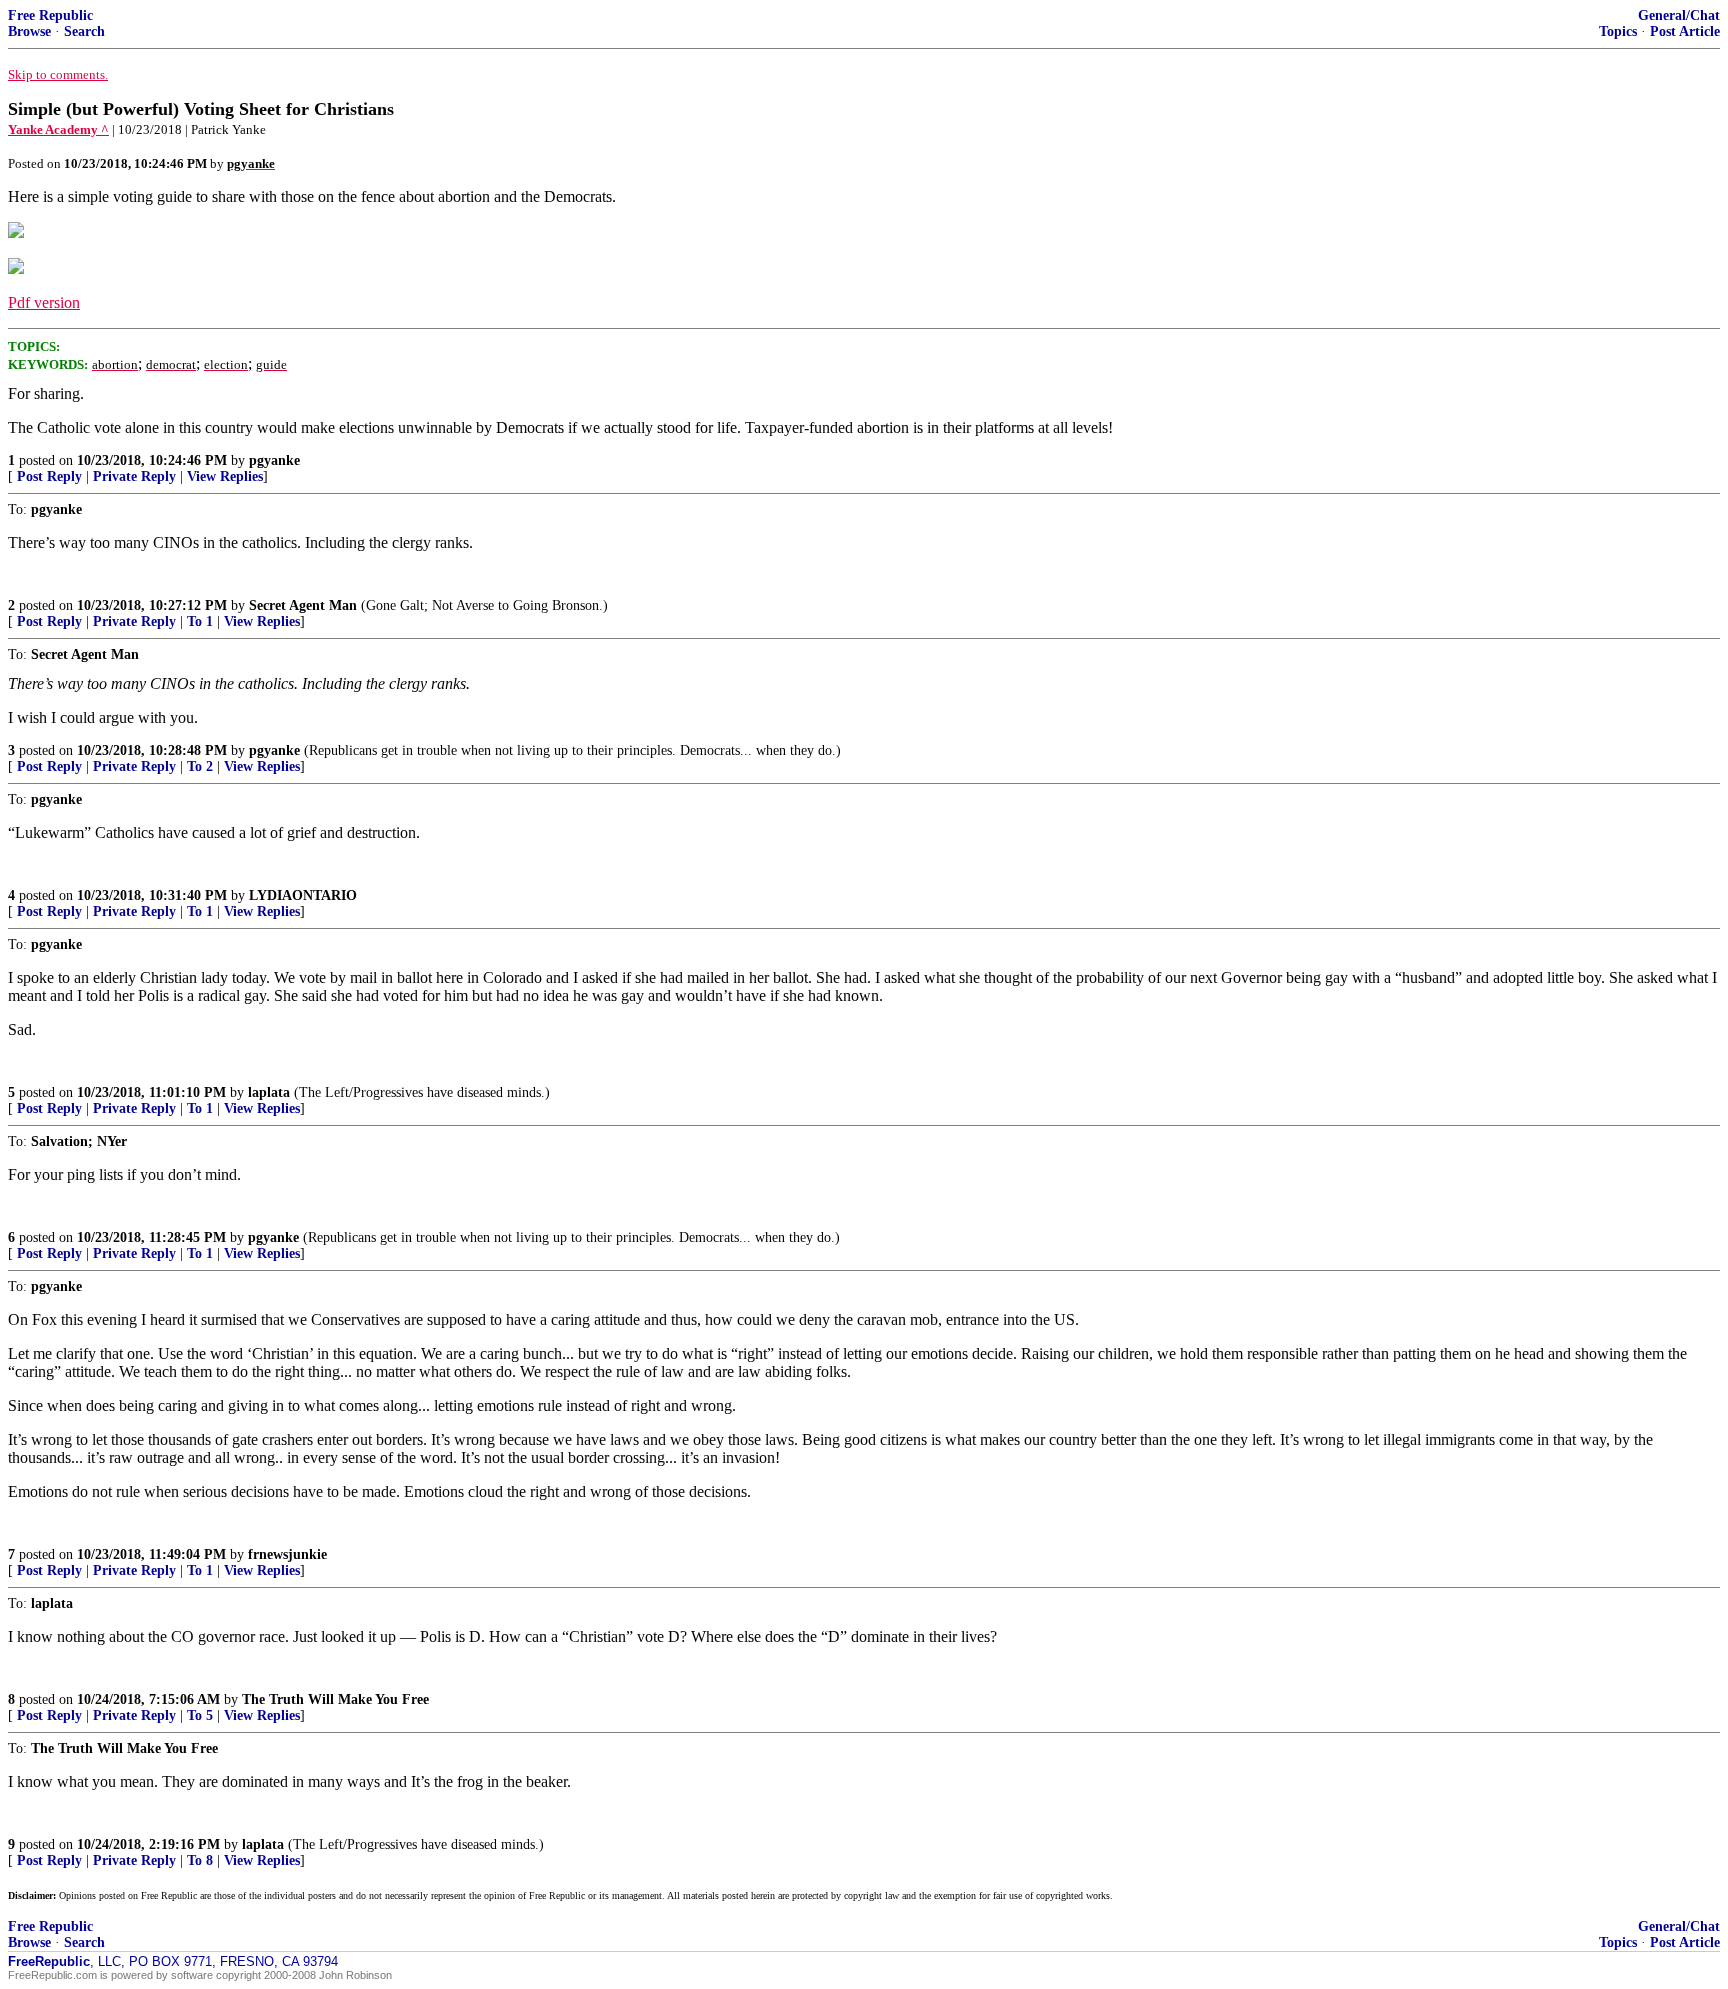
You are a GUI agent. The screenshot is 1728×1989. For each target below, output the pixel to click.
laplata (269, 1092)
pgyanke (274, 460)
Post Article (1685, 31)
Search (84, 31)
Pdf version (44, 302)
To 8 (200, 1860)
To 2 (200, 766)
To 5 (200, 1715)
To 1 (200, 621)
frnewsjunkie (287, 1554)
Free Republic (50, 15)
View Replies (225, 476)
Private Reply (134, 476)
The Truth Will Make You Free (335, 1699)
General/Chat (1679, 15)
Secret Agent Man (303, 605)
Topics (1618, 31)
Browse (29, 31)
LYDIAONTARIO (303, 895)
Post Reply (49, 476)
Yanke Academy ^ (58, 129)
